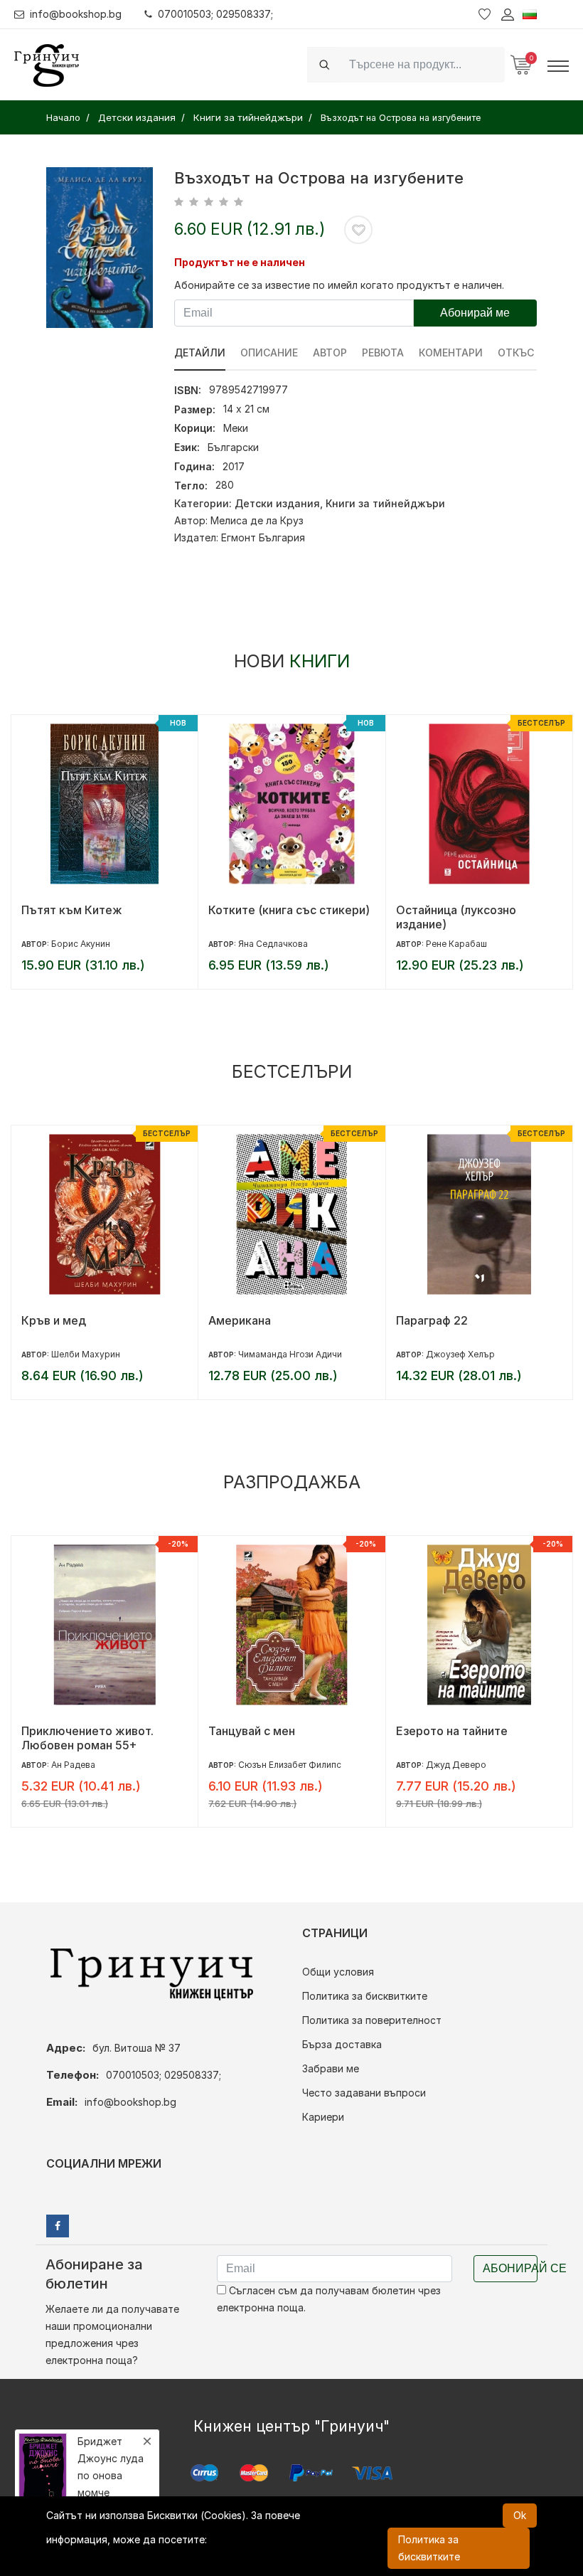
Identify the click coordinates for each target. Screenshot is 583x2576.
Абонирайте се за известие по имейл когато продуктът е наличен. (339, 285)
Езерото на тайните (452, 1731)
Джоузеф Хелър (460, 1354)
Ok (520, 2515)
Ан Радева (73, 1765)
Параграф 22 (432, 1320)
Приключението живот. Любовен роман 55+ (87, 1738)
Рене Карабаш (456, 944)
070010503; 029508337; (215, 14)
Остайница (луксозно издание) (456, 917)
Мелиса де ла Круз (257, 520)
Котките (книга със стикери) (289, 910)
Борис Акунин (81, 944)
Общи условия (338, 1972)
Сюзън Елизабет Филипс (290, 1765)
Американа (240, 1320)
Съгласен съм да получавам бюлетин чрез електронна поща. (329, 2299)
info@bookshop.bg (76, 14)
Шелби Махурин (86, 1354)
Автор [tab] (330, 353)
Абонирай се (510, 2268)
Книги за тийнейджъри (385, 503)
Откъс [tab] (516, 353)
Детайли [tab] (200, 353)
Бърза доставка (342, 2044)
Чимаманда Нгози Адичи (290, 1354)
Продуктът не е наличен (240, 262)
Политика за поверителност (372, 2020)
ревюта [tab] (383, 353)
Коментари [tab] (451, 353)
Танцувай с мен (252, 1731)
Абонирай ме (475, 313)
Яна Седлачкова (273, 944)
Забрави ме (331, 2068)
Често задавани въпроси (364, 2093)
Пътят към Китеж (72, 910)
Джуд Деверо (456, 1765)
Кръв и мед (54, 1320)
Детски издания (277, 503)
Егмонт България (263, 537)
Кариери (323, 2117)
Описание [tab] (269, 353)
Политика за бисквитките (365, 1996)
